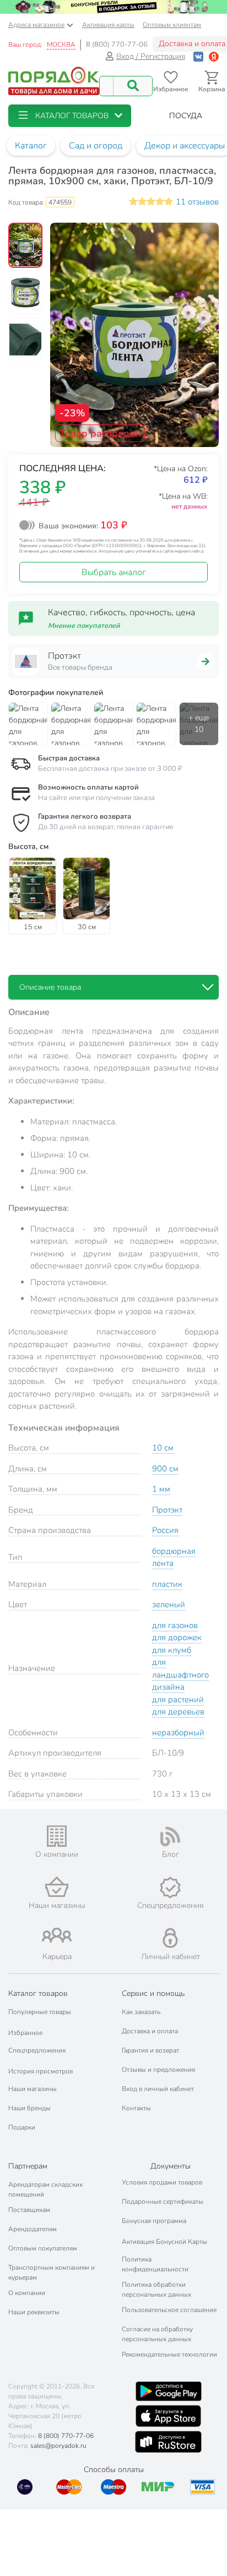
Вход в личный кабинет (158, 2089)
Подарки (22, 2127)
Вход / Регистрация (151, 56)
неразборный (178, 1733)
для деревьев (178, 1712)
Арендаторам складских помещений (45, 2189)
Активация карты (108, 25)
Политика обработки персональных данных (156, 2290)
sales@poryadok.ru (58, 2446)
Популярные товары (40, 2012)
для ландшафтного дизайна (180, 1675)
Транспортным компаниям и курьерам (52, 2272)
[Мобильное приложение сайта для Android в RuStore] (168, 2442)
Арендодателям (33, 2229)
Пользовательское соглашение (169, 2310)
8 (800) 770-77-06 (117, 45)
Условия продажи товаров (162, 2182)
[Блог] (170, 1836)
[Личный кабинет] (170, 1938)
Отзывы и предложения (158, 2070)
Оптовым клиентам (172, 25)
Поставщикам (29, 2210)
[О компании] (57, 1836)
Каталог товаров (38, 1993)
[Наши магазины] (57, 1887)
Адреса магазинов (36, 25)
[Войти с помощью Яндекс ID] (214, 56)
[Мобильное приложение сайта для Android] (169, 2391)
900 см (165, 1469)
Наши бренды (29, 2108)
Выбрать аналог (114, 572)
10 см (163, 1448)
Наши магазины (33, 2089)
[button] (70, 116)
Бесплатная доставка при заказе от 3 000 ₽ (110, 769)
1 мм (161, 1489)
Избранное (25, 2033)
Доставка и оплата (150, 2031)
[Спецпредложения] (170, 1888)
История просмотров (40, 2071)
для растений (178, 1700)
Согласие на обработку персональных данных (157, 2334)
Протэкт (167, 1510)
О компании (27, 2293)
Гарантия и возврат (150, 2050)
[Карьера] (57, 1935)
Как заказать (141, 2012)
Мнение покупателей (84, 626)
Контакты (136, 2108)
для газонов (175, 1625)
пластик (167, 1584)
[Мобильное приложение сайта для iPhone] (169, 2416)
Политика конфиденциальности (155, 2264)
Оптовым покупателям (43, 2248)
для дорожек (177, 1637)
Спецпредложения (37, 2050)
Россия (165, 1530)
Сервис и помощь (153, 1993)
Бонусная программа (154, 2221)
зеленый (169, 1604)
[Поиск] (133, 86)
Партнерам (28, 2166)
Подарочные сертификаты (163, 2202)
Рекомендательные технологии (169, 2354)
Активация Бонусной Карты (164, 2242)
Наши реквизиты (34, 2312)
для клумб (172, 1650)
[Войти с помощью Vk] (198, 56)
